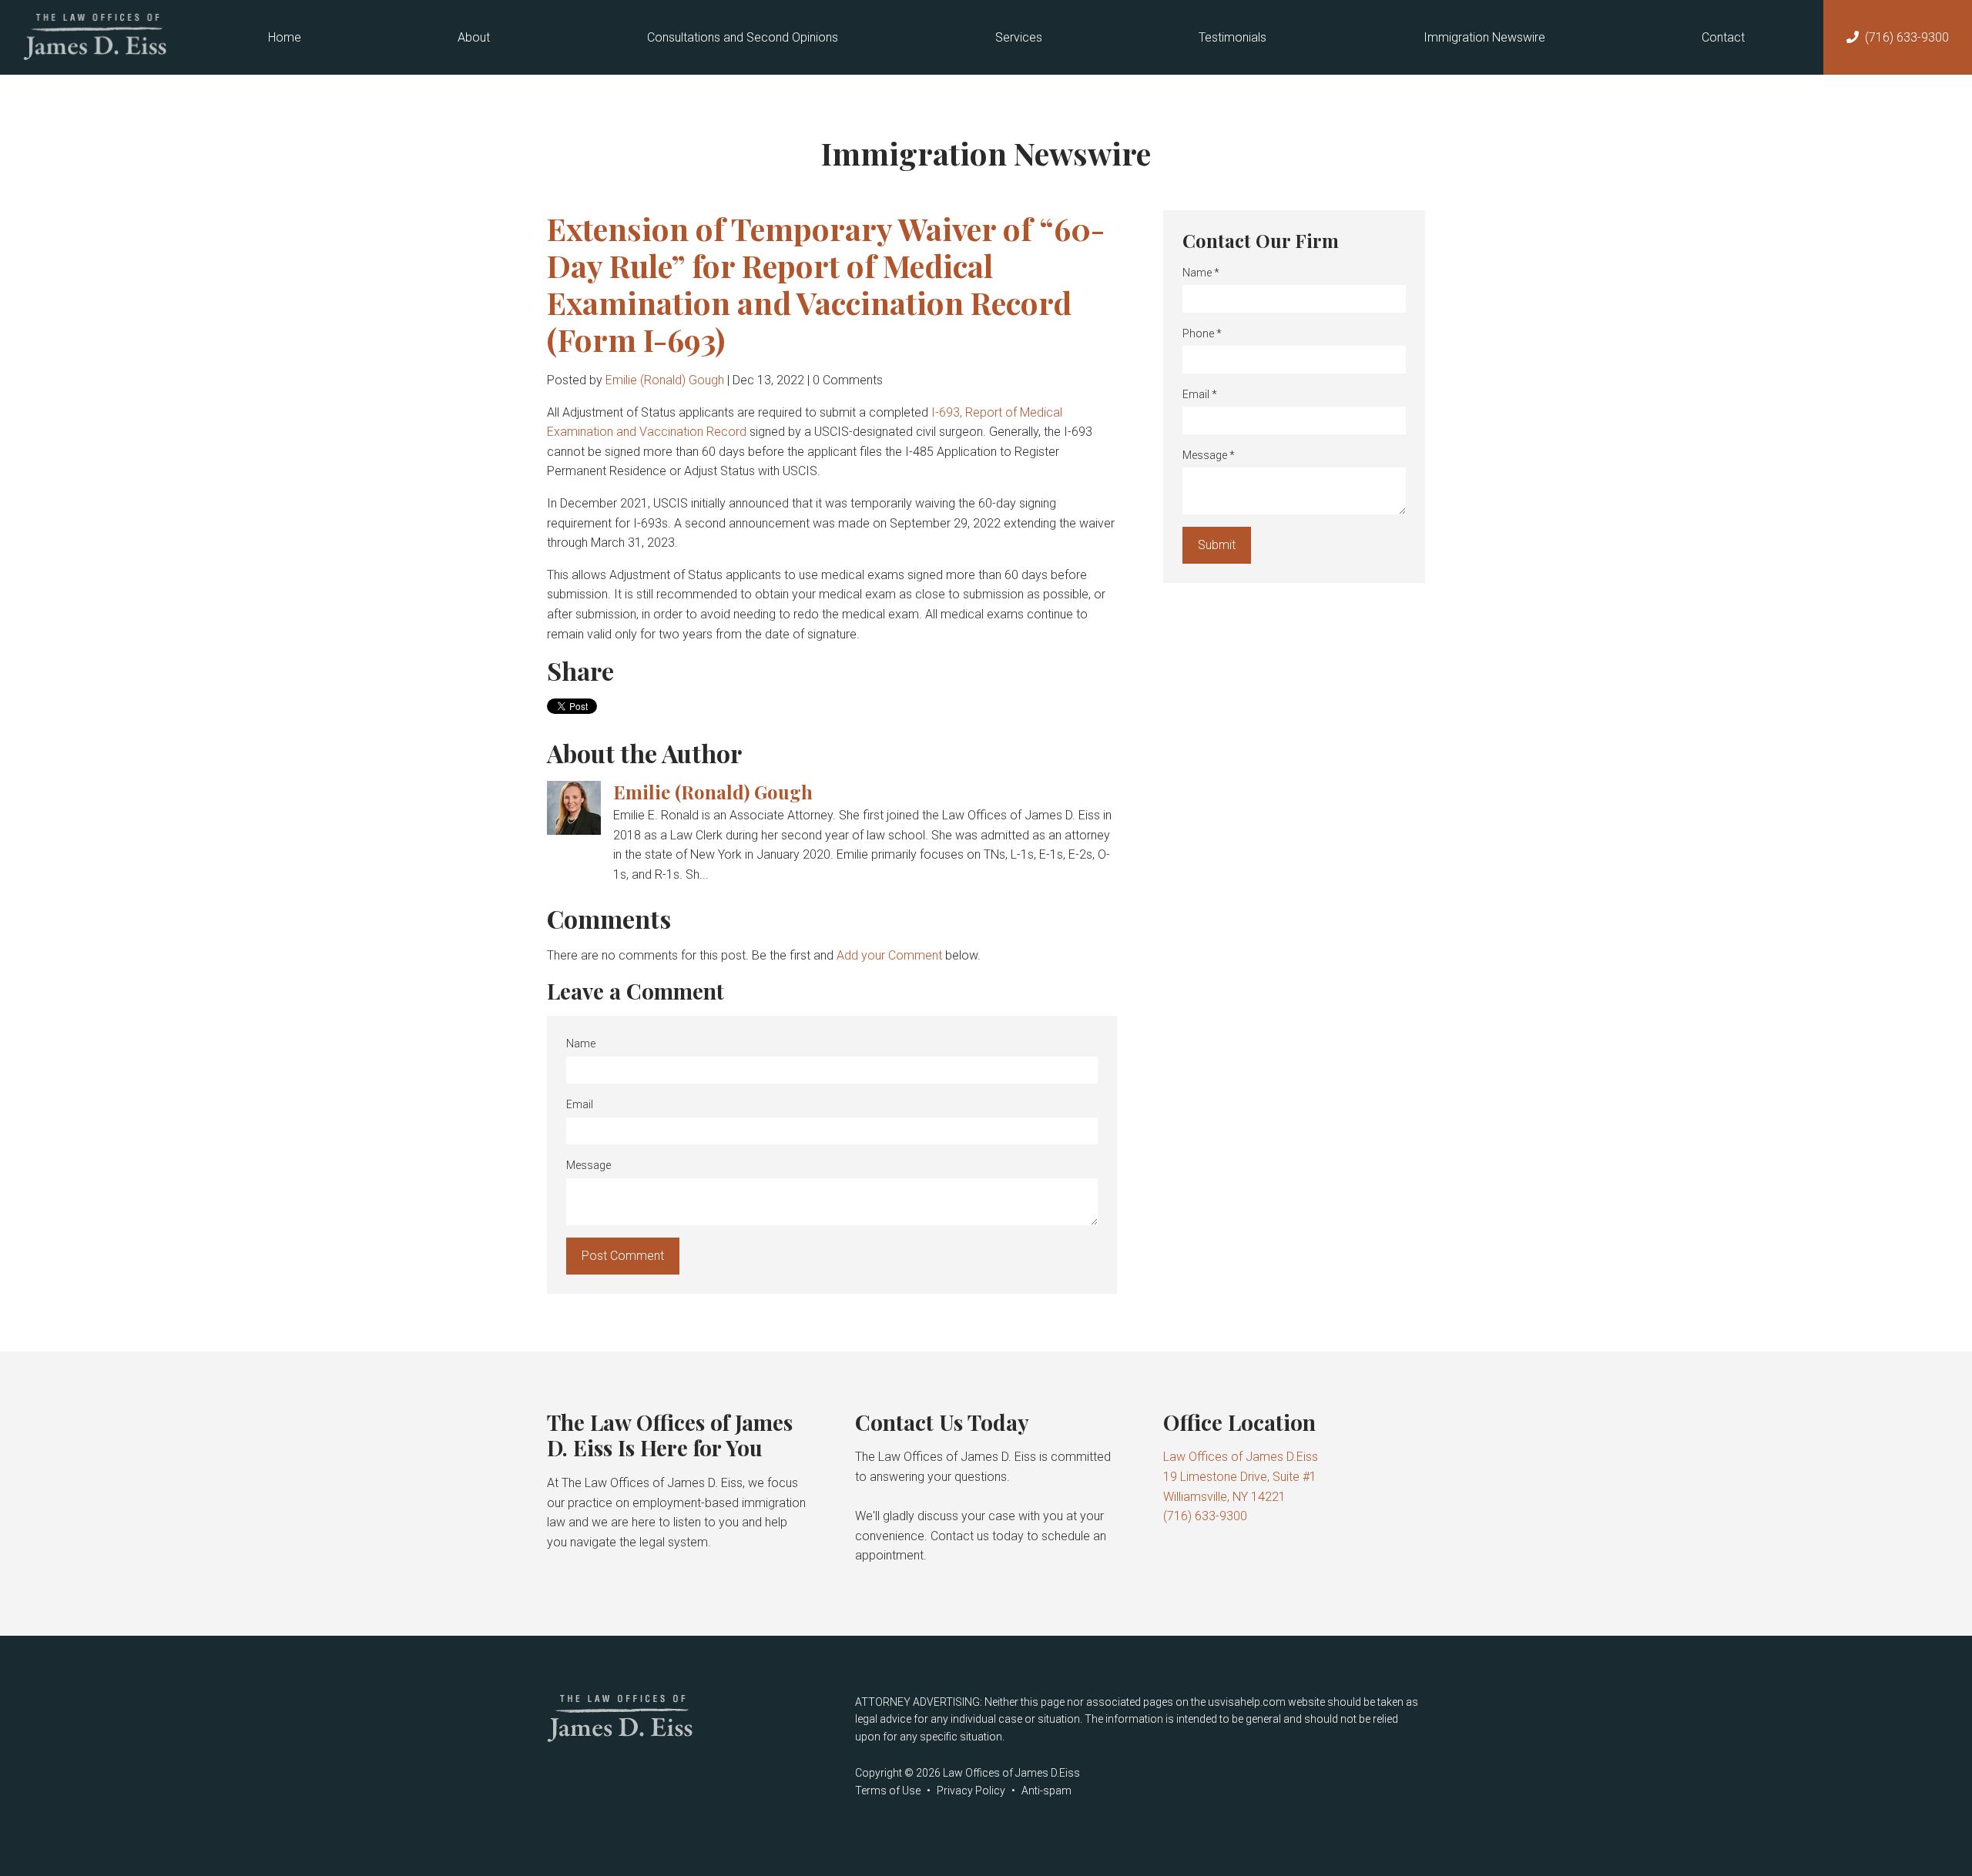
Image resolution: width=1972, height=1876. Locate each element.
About (474, 37)
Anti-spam (1046, 1791)
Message (589, 1165)
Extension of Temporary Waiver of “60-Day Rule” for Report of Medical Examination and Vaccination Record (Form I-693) (826, 284)
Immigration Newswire (1484, 37)
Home (285, 37)
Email (580, 1104)
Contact (1723, 37)
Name (581, 1044)
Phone (1202, 333)
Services (1019, 37)
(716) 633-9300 (1907, 37)
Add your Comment (889, 955)
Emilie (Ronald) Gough (665, 380)
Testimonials (1232, 37)
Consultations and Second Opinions (743, 37)
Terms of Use (888, 1791)
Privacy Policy (971, 1791)
